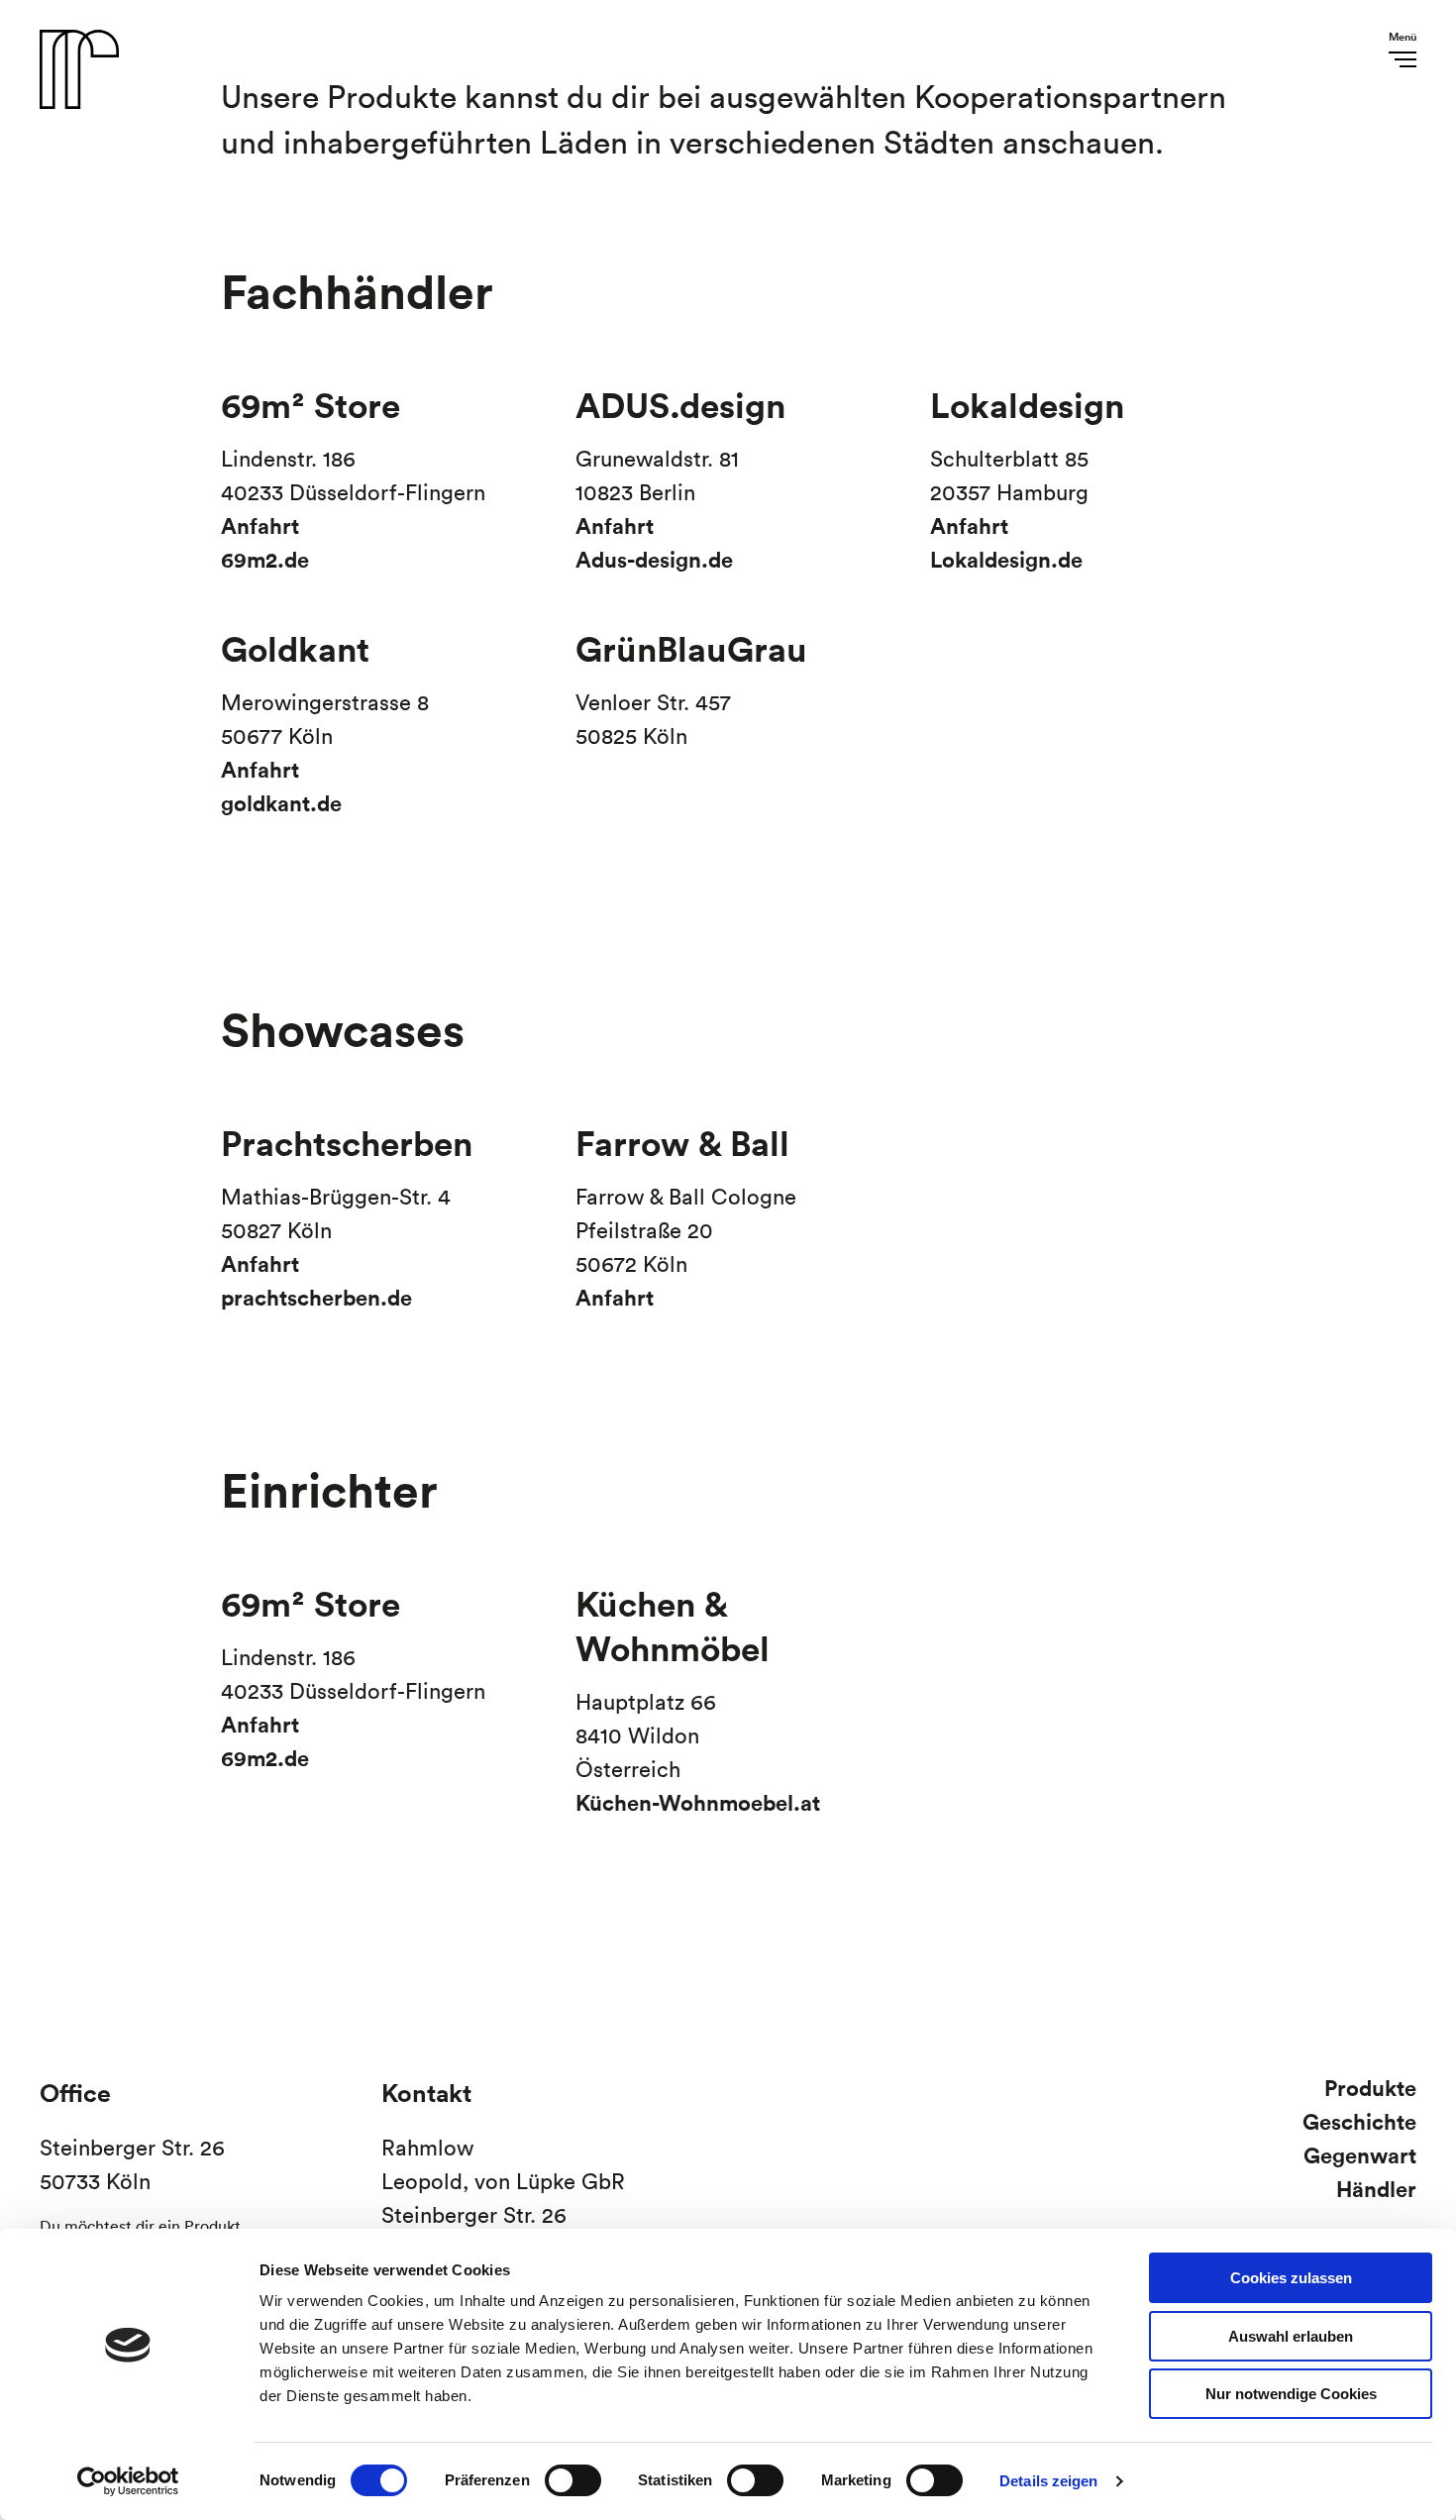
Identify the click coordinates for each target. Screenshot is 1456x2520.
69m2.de (265, 559)
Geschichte (1359, 2121)
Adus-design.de (654, 559)
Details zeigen (1048, 2481)
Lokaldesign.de (1006, 559)
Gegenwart (1360, 2155)
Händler (1376, 2189)
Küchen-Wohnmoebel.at (698, 1802)
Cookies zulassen (1291, 2278)
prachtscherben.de (316, 1297)
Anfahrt (260, 525)
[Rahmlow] (79, 106)
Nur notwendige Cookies (1291, 2394)
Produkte (1370, 2088)
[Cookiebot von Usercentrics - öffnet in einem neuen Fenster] (128, 2481)
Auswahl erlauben (1291, 2336)
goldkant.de (281, 803)
